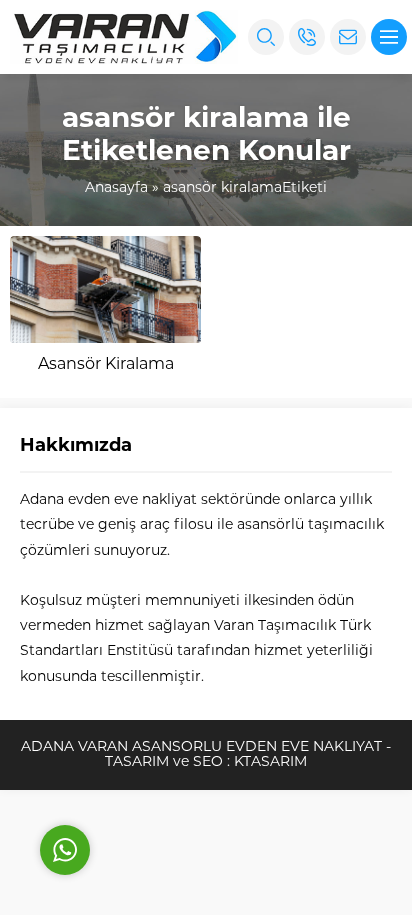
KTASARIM (270, 762)
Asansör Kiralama (106, 365)
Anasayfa (116, 188)
